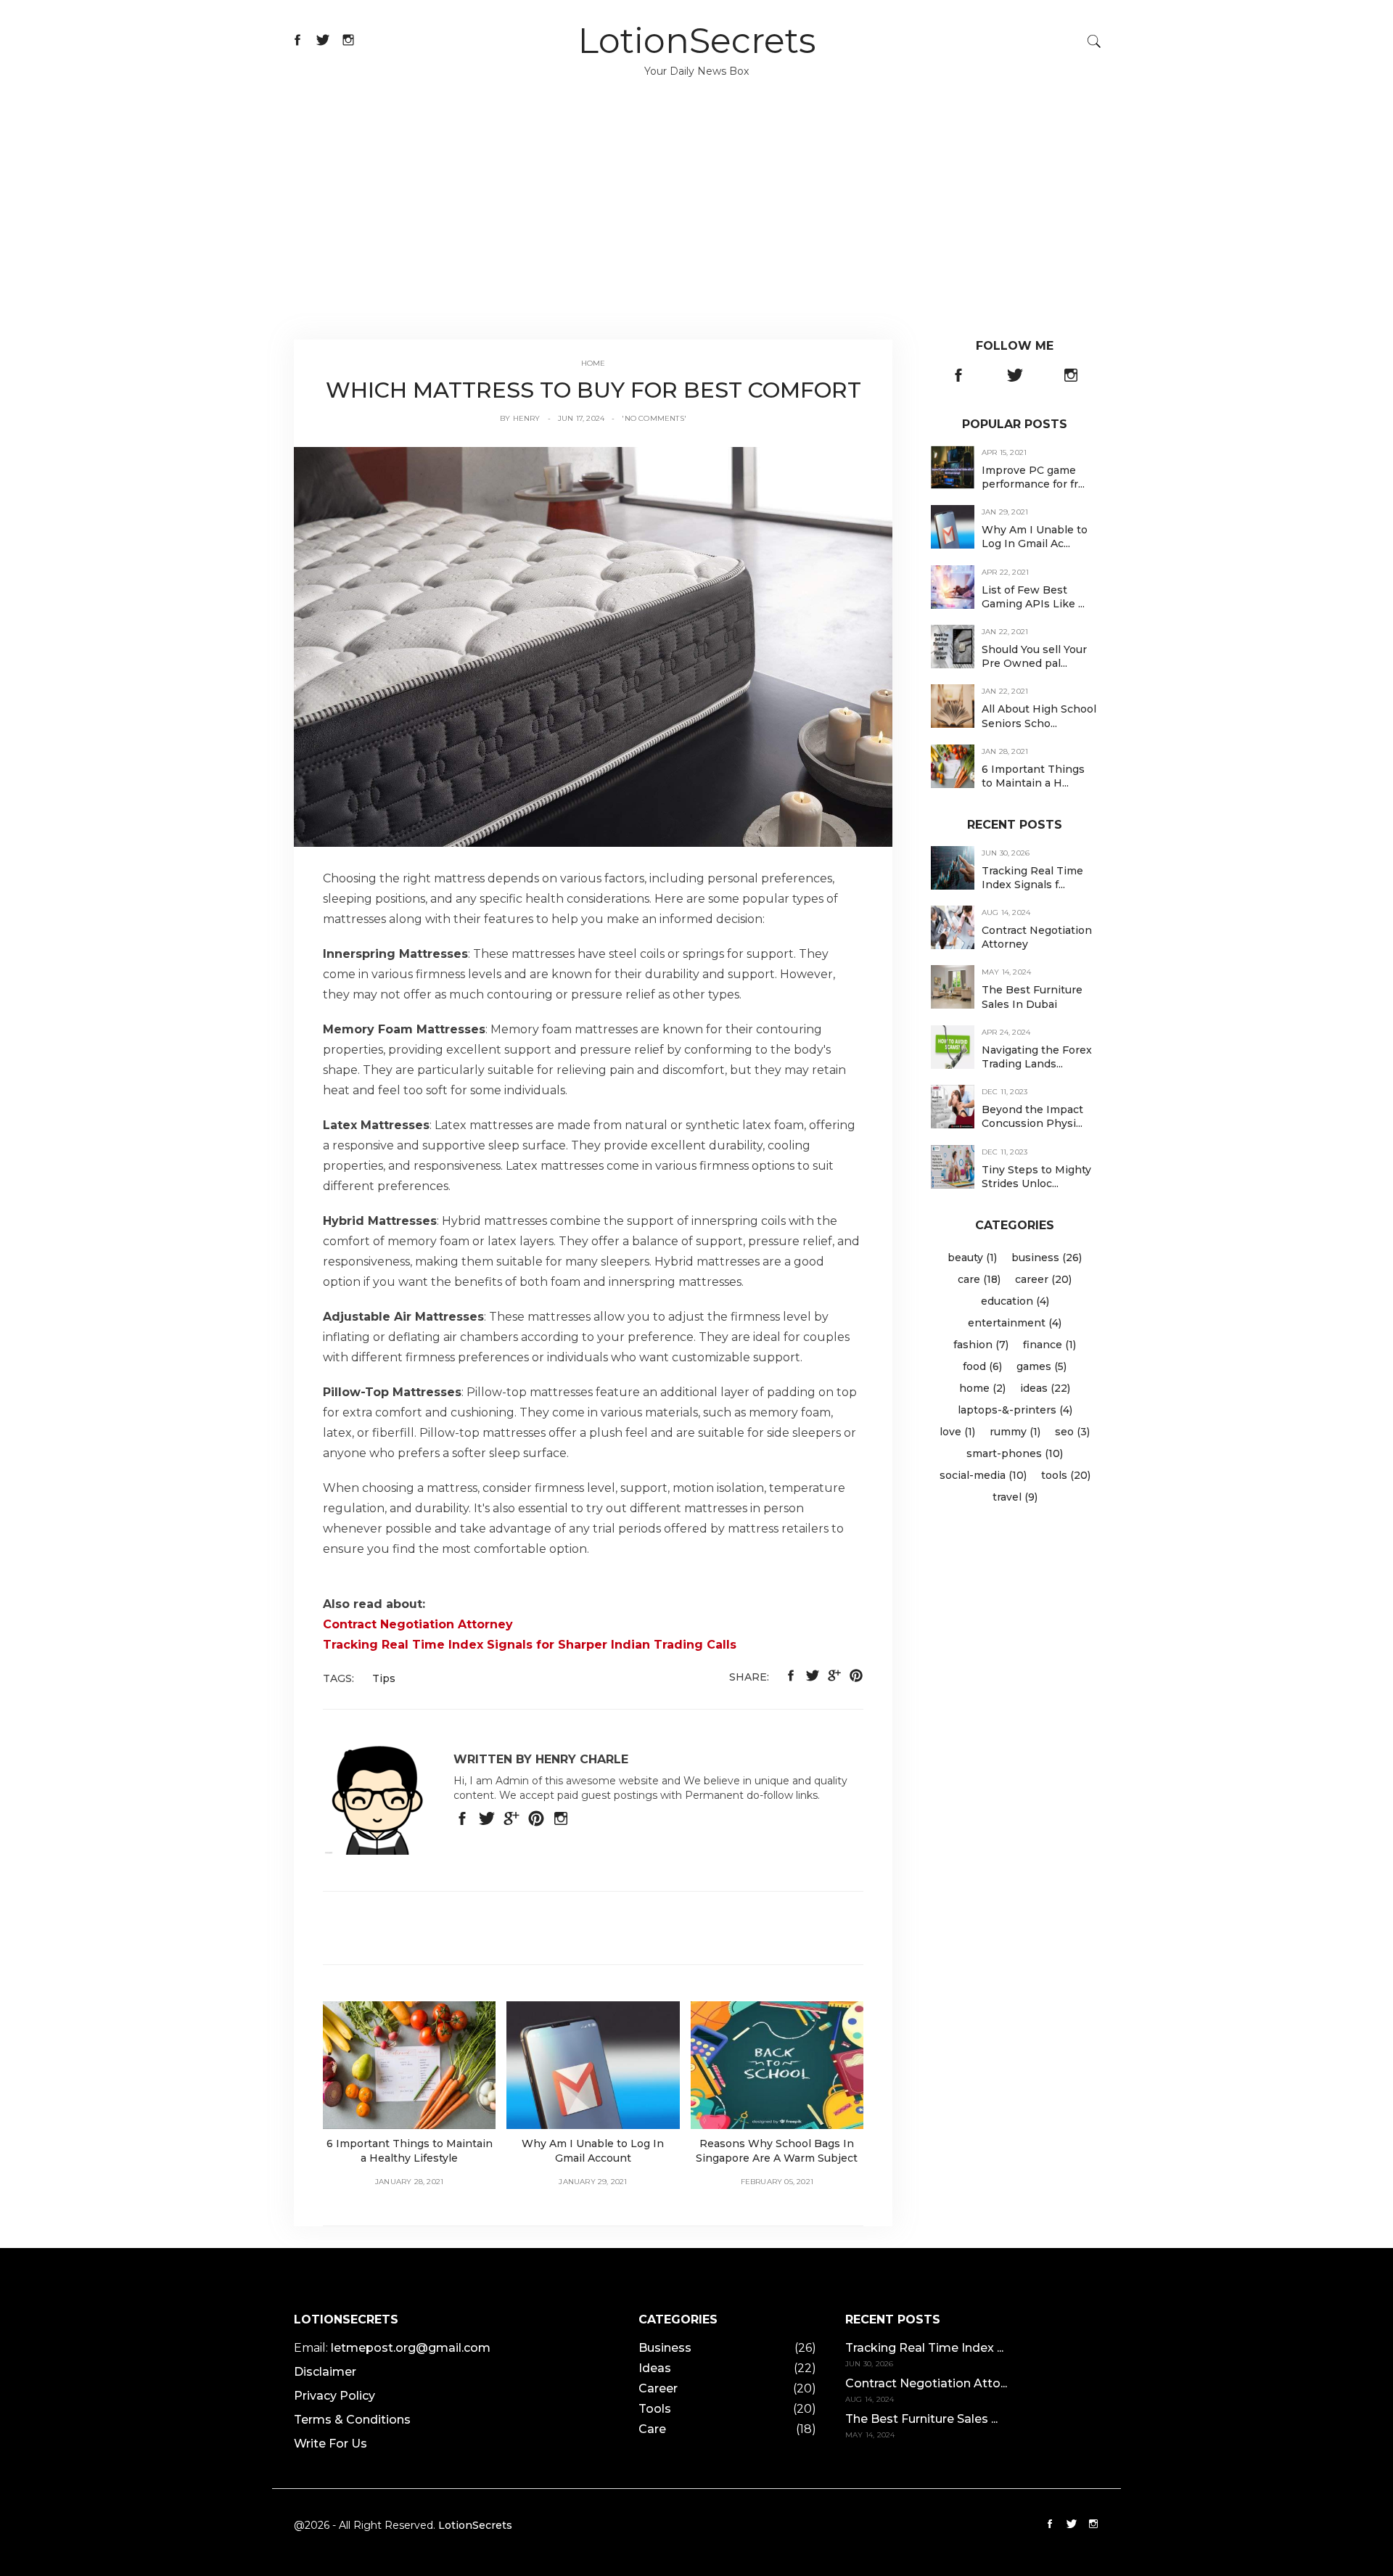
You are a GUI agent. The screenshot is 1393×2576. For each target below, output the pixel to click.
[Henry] (593, 646)
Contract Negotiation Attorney (418, 1624)
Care (652, 2429)
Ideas (655, 2368)
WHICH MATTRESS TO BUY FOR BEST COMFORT (593, 390)
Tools (655, 2409)
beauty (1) (972, 1258)
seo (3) (1072, 1432)
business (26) (1047, 1258)
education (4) (1015, 1301)
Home (593, 363)
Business (665, 2348)
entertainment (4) (1015, 1323)
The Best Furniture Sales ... (921, 2419)
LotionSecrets (697, 41)
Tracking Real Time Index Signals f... (1032, 878)
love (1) (957, 1432)
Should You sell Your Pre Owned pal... (1034, 656)
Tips (384, 1678)
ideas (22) (1045, 1388)
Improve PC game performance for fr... (1033, 477)
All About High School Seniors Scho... (1039, 716)
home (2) (982, 1388)
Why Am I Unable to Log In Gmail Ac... (1035, 537)
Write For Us (330, 2444)
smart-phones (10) (1015, 1453)
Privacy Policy (334, 2396)
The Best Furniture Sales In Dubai (1032, 997)
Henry (527, 418)
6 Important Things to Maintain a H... (1033, 776)
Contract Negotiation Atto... (926, 2383)
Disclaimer (325, 2372)
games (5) (1041, 1366)
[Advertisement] (696, 231)
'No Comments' (654, 418)
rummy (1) (1015, 1432)
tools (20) (1066, 1475)
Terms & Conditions (352, 2420)
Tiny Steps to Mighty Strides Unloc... (1036, 1177)
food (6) (982, 1366)
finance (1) (1049, 1345)
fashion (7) (981, 1345)
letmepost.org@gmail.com (411, 2348)
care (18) (979, 1279)
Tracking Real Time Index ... (924, 2348)
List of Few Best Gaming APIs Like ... (1033, 597)
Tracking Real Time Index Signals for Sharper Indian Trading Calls (530, 1645)
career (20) (1043, 1279)
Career (658, 2388)
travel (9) (1015, 1497)
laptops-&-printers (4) (1015, 1410)
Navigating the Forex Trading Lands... (1037, 1057)
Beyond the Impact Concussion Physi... (1032, 1116)
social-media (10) (983, 1475)
